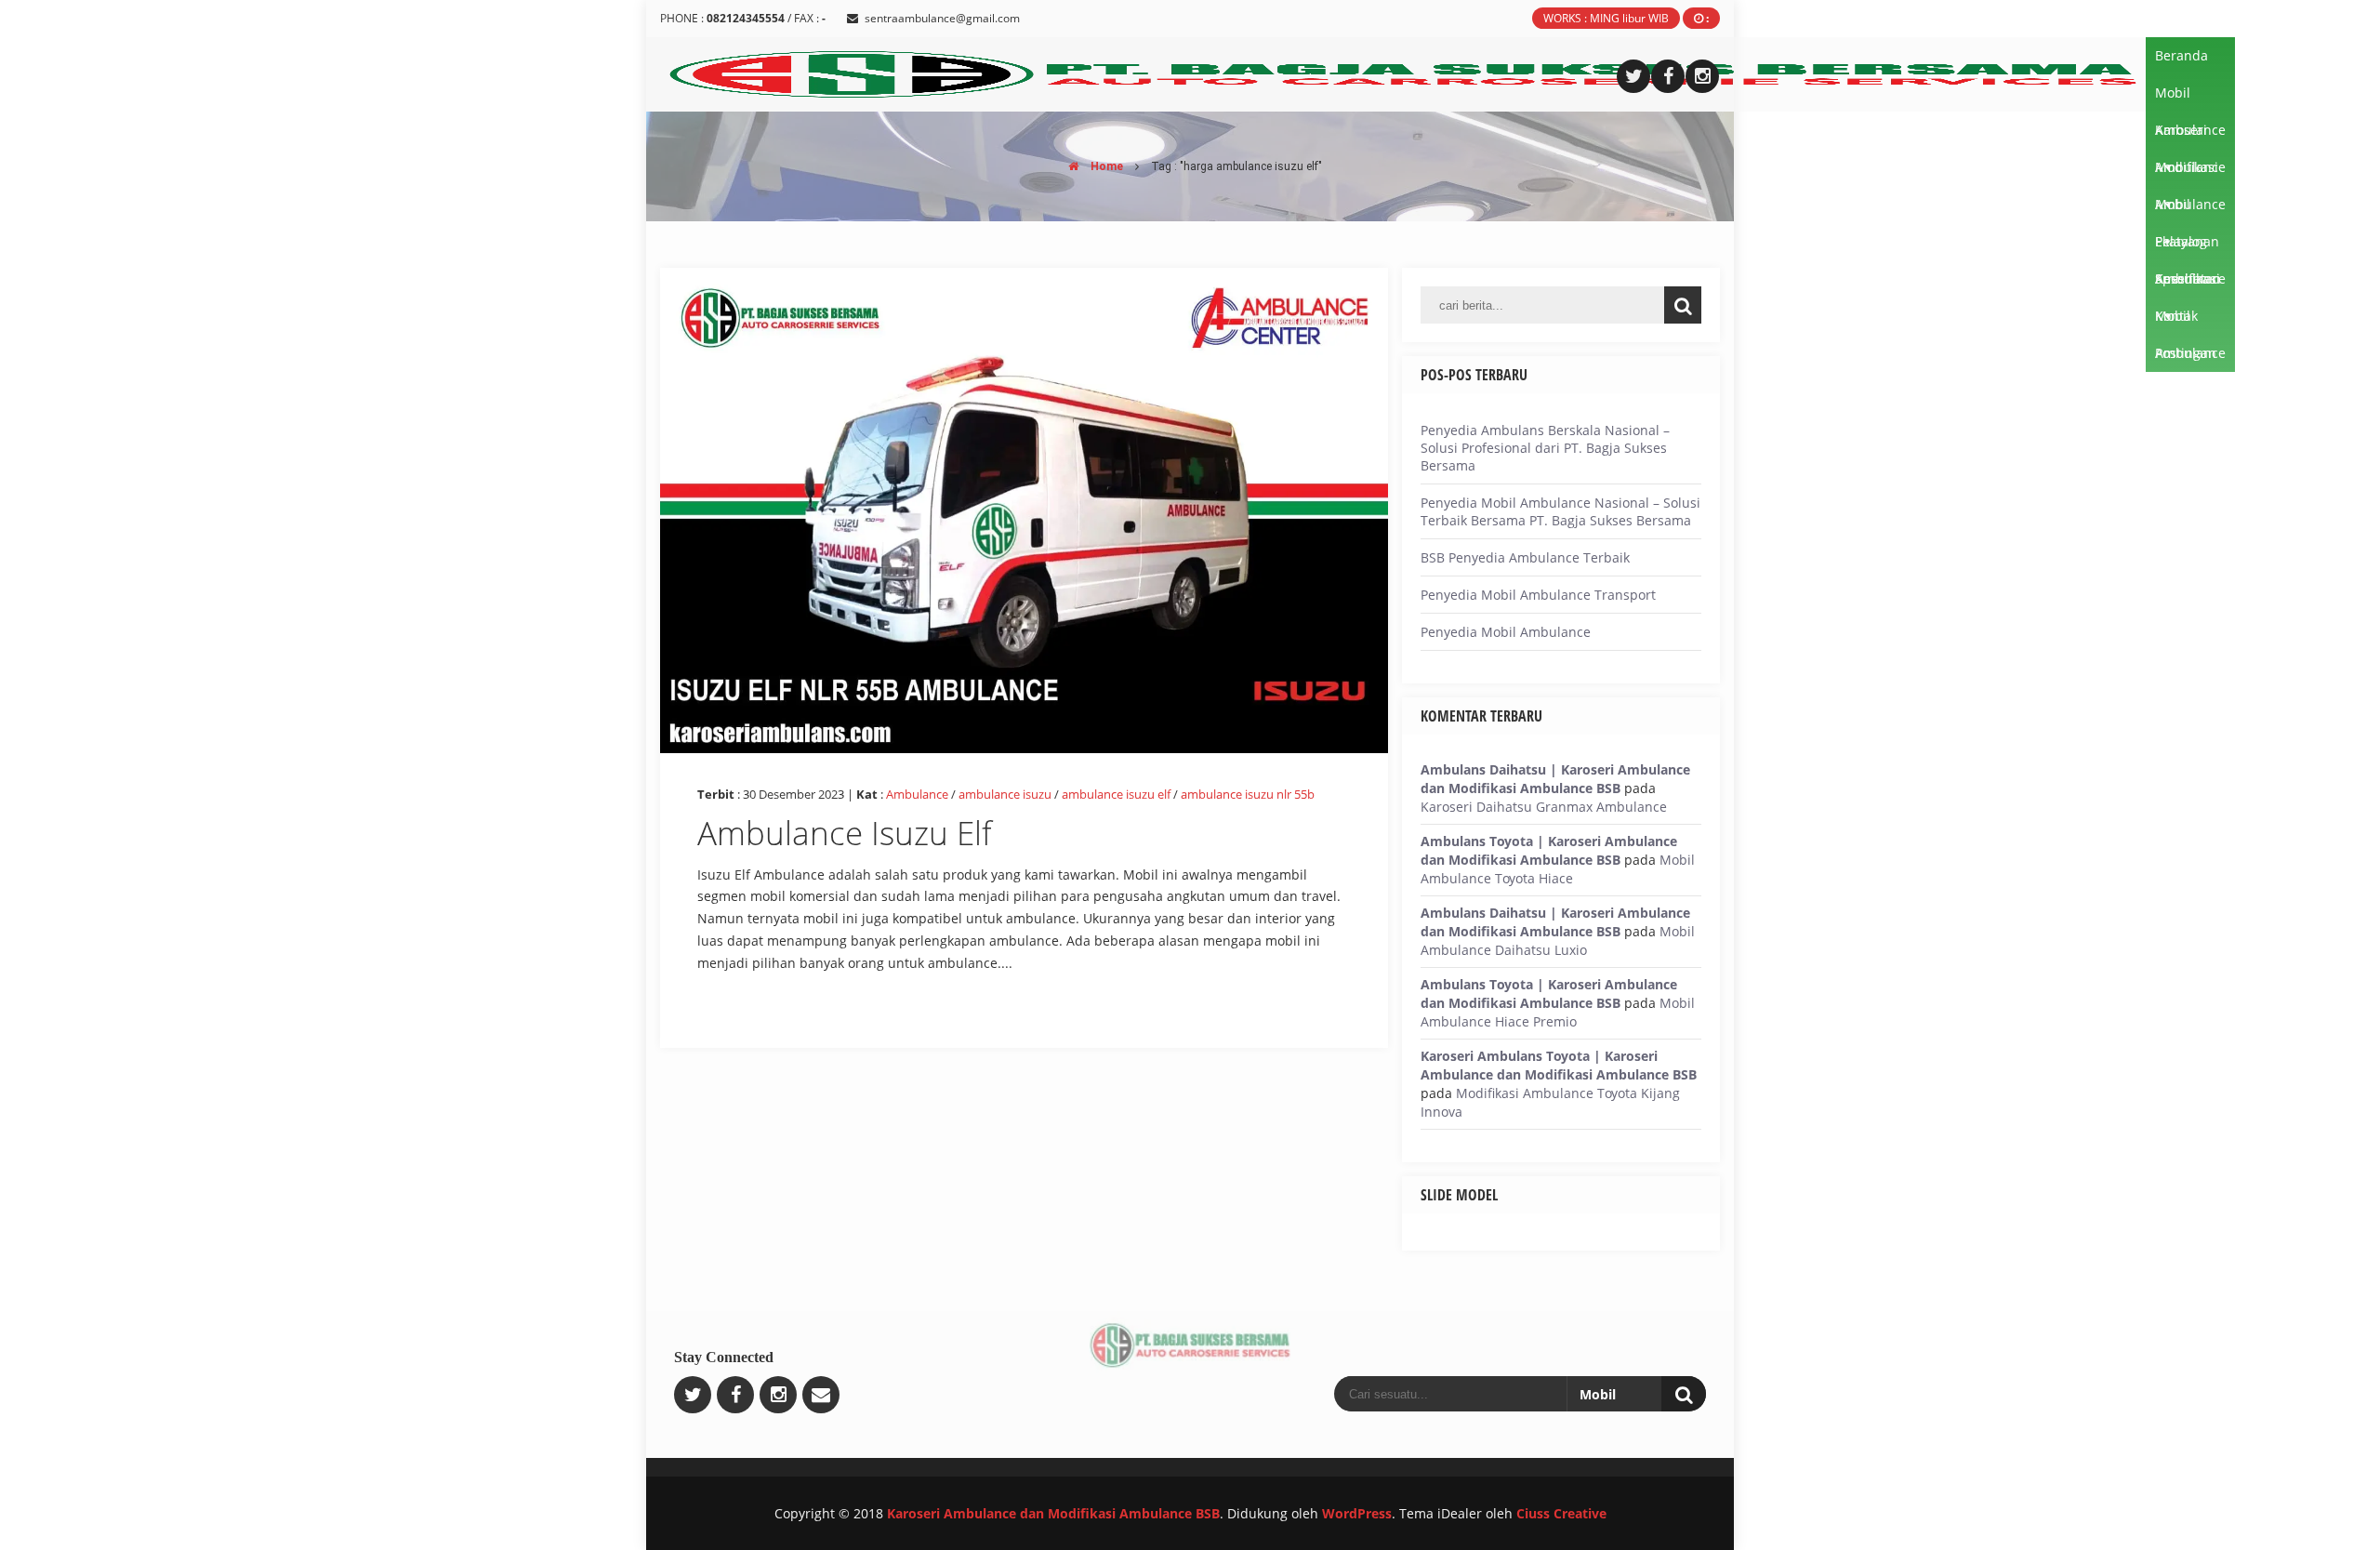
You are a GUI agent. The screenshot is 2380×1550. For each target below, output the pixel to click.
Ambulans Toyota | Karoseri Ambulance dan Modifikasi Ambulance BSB (1549, 850)
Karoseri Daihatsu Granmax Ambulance (1544, 807)
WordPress (1357, 1513)
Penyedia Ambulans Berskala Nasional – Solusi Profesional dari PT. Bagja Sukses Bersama (1545, 448)
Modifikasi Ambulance (2190, 172)
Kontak (2176, 316)
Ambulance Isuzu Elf (845, 833)
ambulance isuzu (1005, 794)
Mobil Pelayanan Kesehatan (2188, 209)
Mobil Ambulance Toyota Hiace (1558, 869)
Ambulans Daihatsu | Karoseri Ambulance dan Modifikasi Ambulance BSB (1555, 779)
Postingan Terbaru (2186, 358)
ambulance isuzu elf (1116, 794)
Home (1105, 166)
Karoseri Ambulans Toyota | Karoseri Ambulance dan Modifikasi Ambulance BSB (1559, 1065)
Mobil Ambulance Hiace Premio (1558, 1012)
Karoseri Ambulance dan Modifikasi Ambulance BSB (1053, 1513)
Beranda (2182, 55)
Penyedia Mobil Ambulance (1506, 632)
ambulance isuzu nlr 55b (1248, 794)
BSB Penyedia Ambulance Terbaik (1525, 557)
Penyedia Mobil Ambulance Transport (1538, 595)
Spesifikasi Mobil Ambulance (2190, 284)
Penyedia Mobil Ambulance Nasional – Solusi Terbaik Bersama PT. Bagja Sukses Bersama (1560, 511)
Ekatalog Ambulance (2190, 246)
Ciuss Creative (1561, 1513)
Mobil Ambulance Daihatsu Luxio (1558, 941)
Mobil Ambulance (2190, 98)
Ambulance (917, 794)
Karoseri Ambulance (2190, 135)
